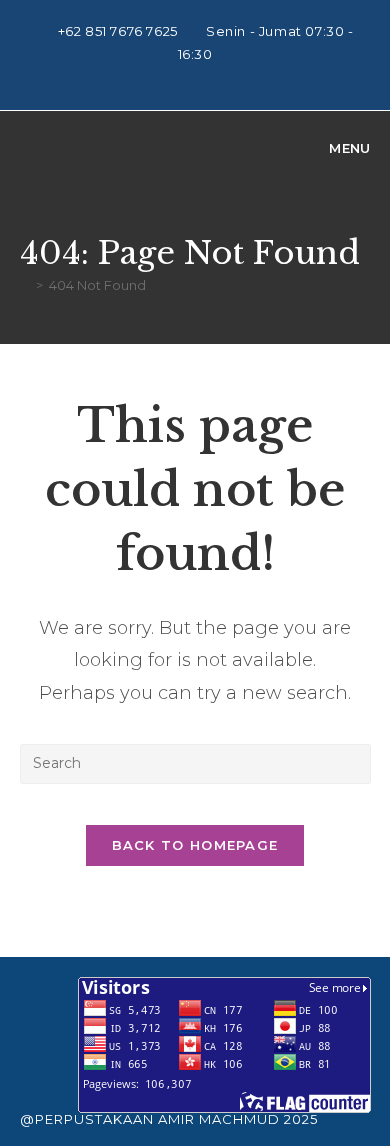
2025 (301, 1119)
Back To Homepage (195, 845)
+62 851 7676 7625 (120, 31)
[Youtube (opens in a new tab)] (198, 76)
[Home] (25, 285)
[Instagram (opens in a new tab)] (175, 76)
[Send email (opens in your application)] (218, 76)
